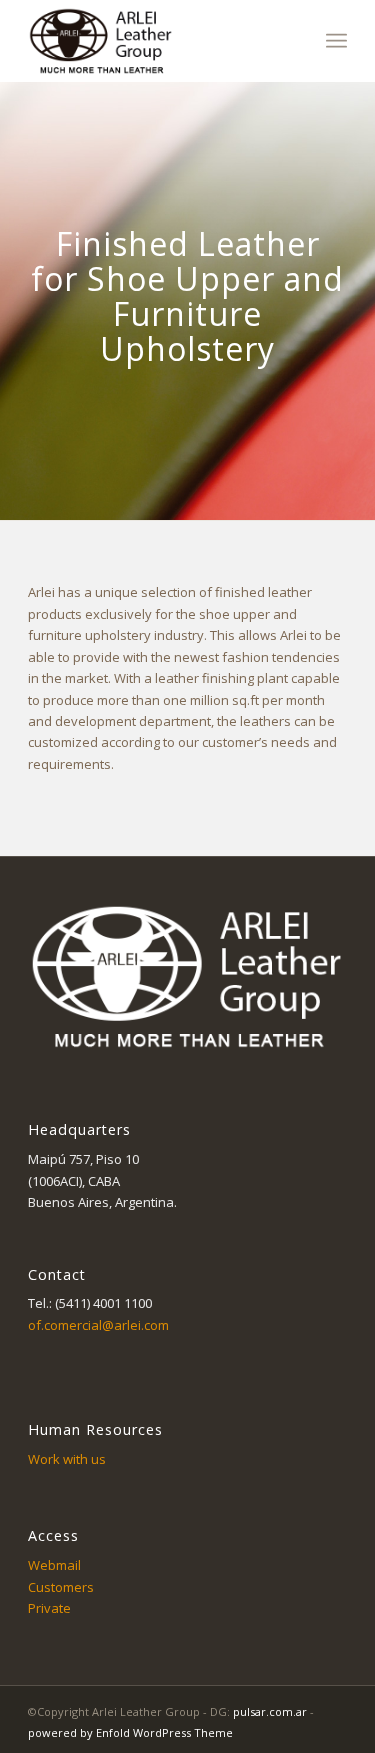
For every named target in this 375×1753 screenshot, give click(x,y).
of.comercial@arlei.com (98, 1325)
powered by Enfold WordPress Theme (130, 1732)
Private (49, 1608)
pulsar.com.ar (270, 1711)
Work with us (67, 1459)
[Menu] (336, 41)
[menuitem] (336, 41)
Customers (61, 1587)
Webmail (54, 1565)
